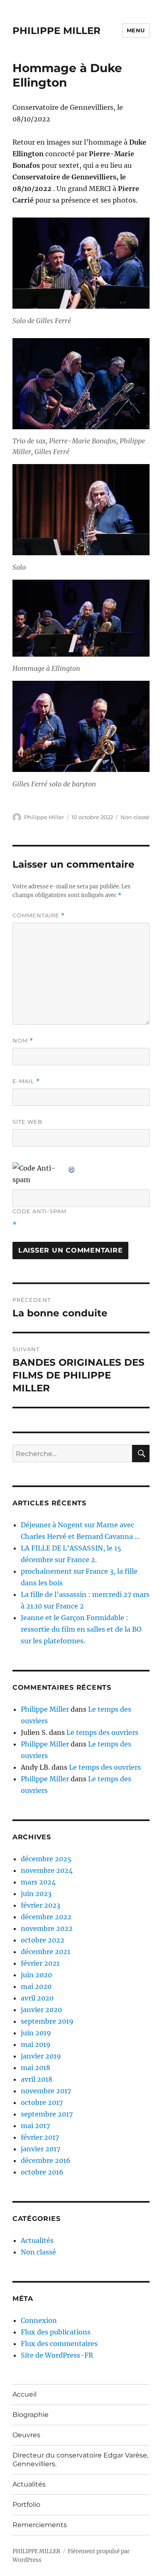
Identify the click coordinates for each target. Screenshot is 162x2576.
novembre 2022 (47, 1928)
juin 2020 (36, 1975)
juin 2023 (36, 1894)
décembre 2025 (46, 1859)
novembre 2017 (46, 2091)
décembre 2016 (46, 2160)
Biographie (31, 2415)
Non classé (135, 817)
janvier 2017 (40, 2149)
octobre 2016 (42, 2172)
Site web (27, 1122)
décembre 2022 (46, 1917)
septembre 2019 (47, 2021)
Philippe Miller (44, 817)
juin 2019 (36, 2033)
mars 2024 (38, 1882)
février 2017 (40, 2137)
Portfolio (26, 2505)
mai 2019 (36, 2044)
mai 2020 (36, 1986)
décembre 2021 (45, 1952)
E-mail (26, 1081)
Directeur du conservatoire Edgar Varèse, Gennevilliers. (80, 2460)
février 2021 (40, 1963)
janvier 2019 (41, 2056)
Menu (136, 30)
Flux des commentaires (59, 2344)
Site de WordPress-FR (57, 2355)
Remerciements (40, 2525)
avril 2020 (37, 1998)
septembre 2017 (47, 2114)
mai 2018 (36, 2068)
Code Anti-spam (39, 1211)
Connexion (39, 2320)
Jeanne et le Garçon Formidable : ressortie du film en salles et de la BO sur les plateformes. (81, 1629)
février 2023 (40, 1905)
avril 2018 (37, 2079)
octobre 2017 (42, 2102)
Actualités (37, 2240)
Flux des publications (56, 2332)
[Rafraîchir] (72, 1168)
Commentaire (39, 916)
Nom (23, 1041)
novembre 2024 (47, 1870)
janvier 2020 (41, 2010)
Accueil (25, 2394)
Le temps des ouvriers (102, 1732)
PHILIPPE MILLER (56, 31)
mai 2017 (35, 2126)
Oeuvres (26, 2435)
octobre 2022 (43, 1940)
